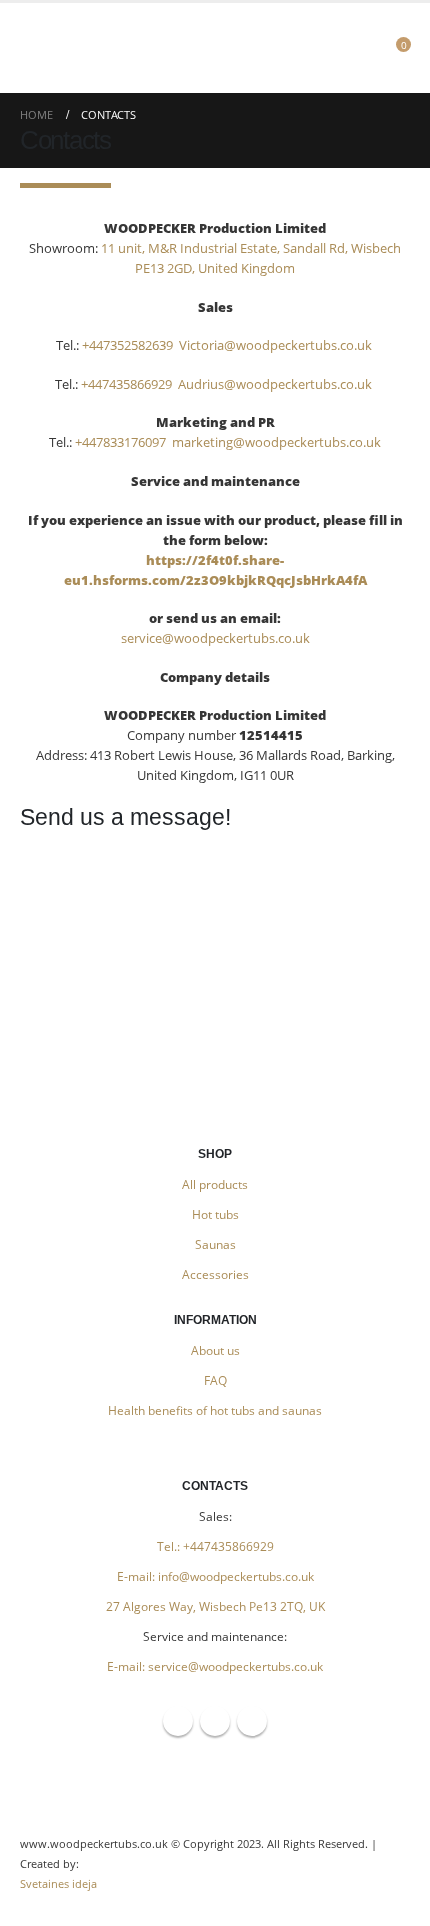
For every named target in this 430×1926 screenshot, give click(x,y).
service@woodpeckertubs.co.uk (215, 638)
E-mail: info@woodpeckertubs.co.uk (215, 1576)
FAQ (215, 1380)
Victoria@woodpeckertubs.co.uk (277, 345)
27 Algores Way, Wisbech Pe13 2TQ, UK (215, 1606)
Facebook (178, 1721)
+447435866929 (126, 384)
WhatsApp (252, 1721)
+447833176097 (120, 442)
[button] (39, 48)
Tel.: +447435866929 (215, 1546)
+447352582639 (127, 345)
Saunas (215, 1244)
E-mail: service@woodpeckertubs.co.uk (215, 1666)
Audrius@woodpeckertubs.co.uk (276, 384)
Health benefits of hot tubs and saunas (215, 1410)
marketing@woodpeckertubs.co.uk (276, 442)
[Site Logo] (215, 48)
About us (215, 1350)
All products (215, 1184)
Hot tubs (215, 1214)
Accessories (215, 1274)
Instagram (215, 1721)
